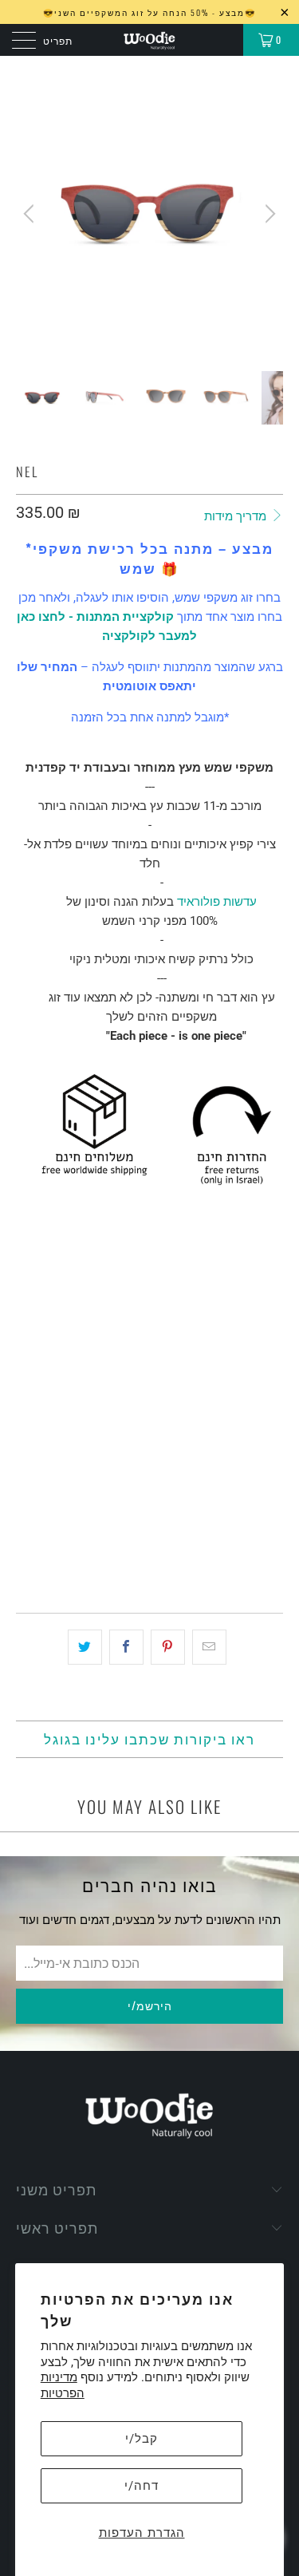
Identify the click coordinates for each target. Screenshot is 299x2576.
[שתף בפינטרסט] (168, 1647)
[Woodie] (150, 40)
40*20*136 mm (59, 1383)
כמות (28, 1428)
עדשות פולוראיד (217, 902)
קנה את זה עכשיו (150, 1546)
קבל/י (142, 2439)
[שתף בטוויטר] (85, 1647)
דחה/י (142, 2486)
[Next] (268, 213)
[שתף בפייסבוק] (126, 1647)
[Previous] (31, 213)
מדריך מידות (237, 516)
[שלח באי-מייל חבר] (209, 1647)
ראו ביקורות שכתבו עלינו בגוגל (149, 1738)
